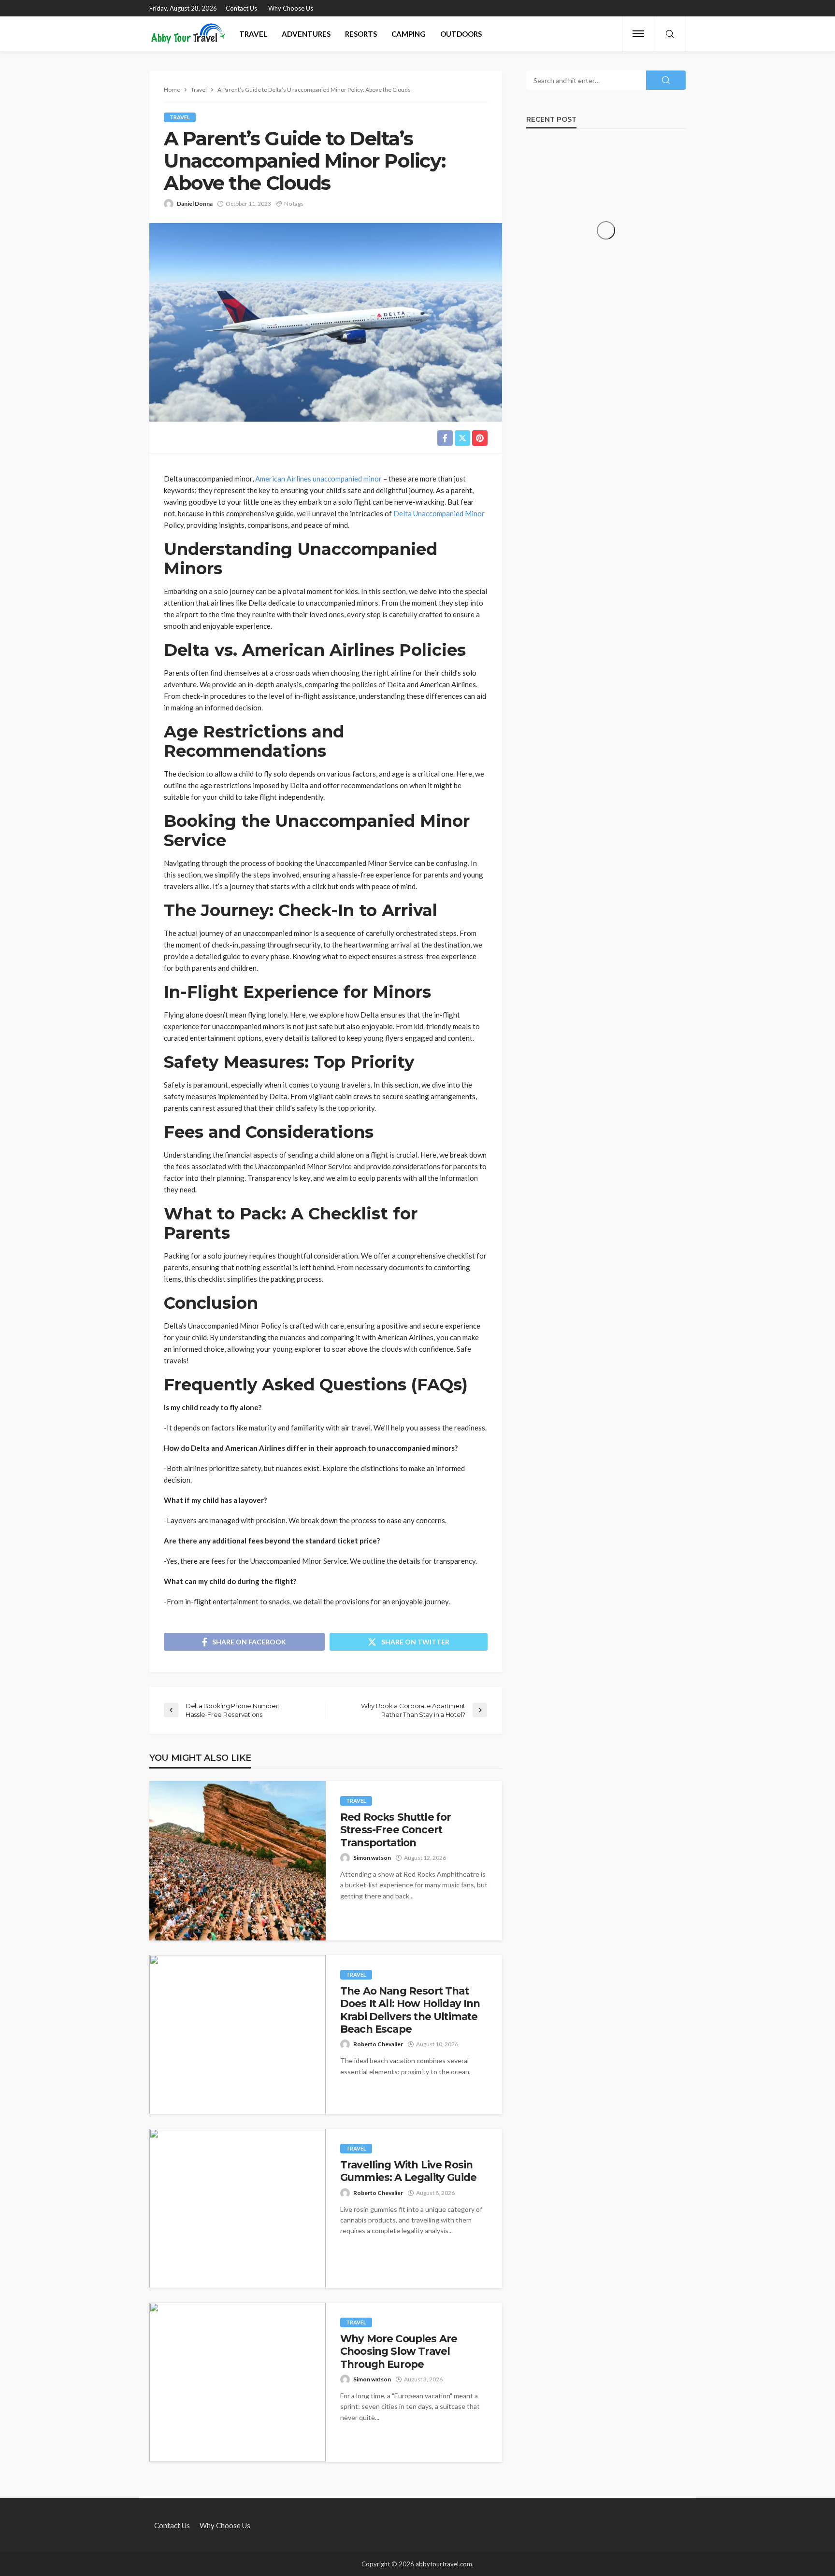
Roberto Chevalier (378, 2044)
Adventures (306, 34)
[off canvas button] (638, 34)
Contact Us (241, 8)
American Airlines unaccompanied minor (318, 479)
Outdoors (461, 34)
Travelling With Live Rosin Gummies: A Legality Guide (408, 2171)
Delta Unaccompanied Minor (439, 513)
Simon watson (372, 1858)
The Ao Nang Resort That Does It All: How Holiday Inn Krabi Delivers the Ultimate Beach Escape (410, 2010)
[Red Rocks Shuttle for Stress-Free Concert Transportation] (238, 1861)
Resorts (361, 34)
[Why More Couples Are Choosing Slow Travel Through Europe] (238, 2382)
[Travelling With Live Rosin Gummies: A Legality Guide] (238, 2208)
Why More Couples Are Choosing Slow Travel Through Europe (399, 2351)
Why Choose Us (291, 8)
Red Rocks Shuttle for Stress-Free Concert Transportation (396, 1830)
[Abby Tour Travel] (188, 34)
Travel (253, 34)
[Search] (670, 34)
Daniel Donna (195, 204)
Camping (409, 34)
